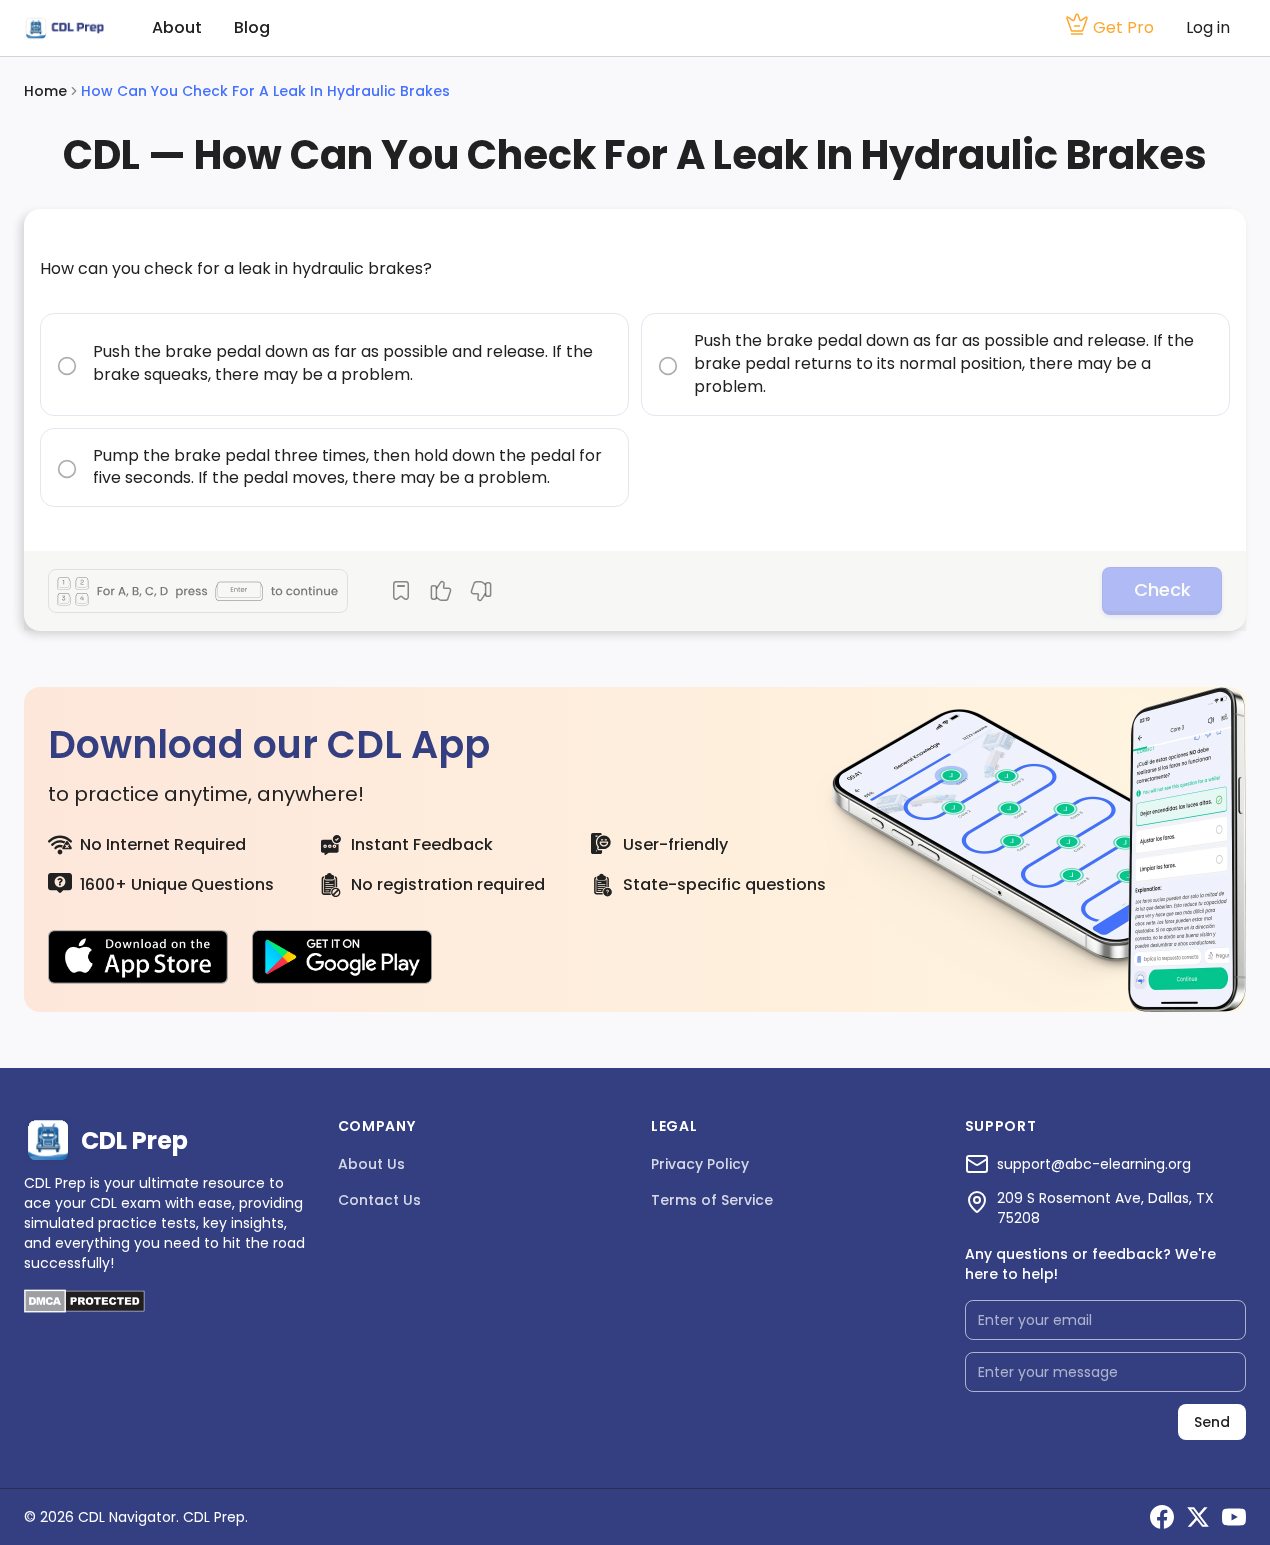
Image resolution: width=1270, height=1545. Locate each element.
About (177, 27)
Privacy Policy (700, 1164)
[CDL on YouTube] (1234, 1517)
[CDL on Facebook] (1162, 1517)
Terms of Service (712, 1200)
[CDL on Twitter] (1198, 1517)
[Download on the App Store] (138, 957)
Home (45, 91)
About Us (371, 1164)
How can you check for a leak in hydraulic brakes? (236, 268)
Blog (252, 27)
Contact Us (379, 1200)
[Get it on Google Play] (342, 957)
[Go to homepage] (64, 28)
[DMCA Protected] (84, 1307)
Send (1212, 1422)
